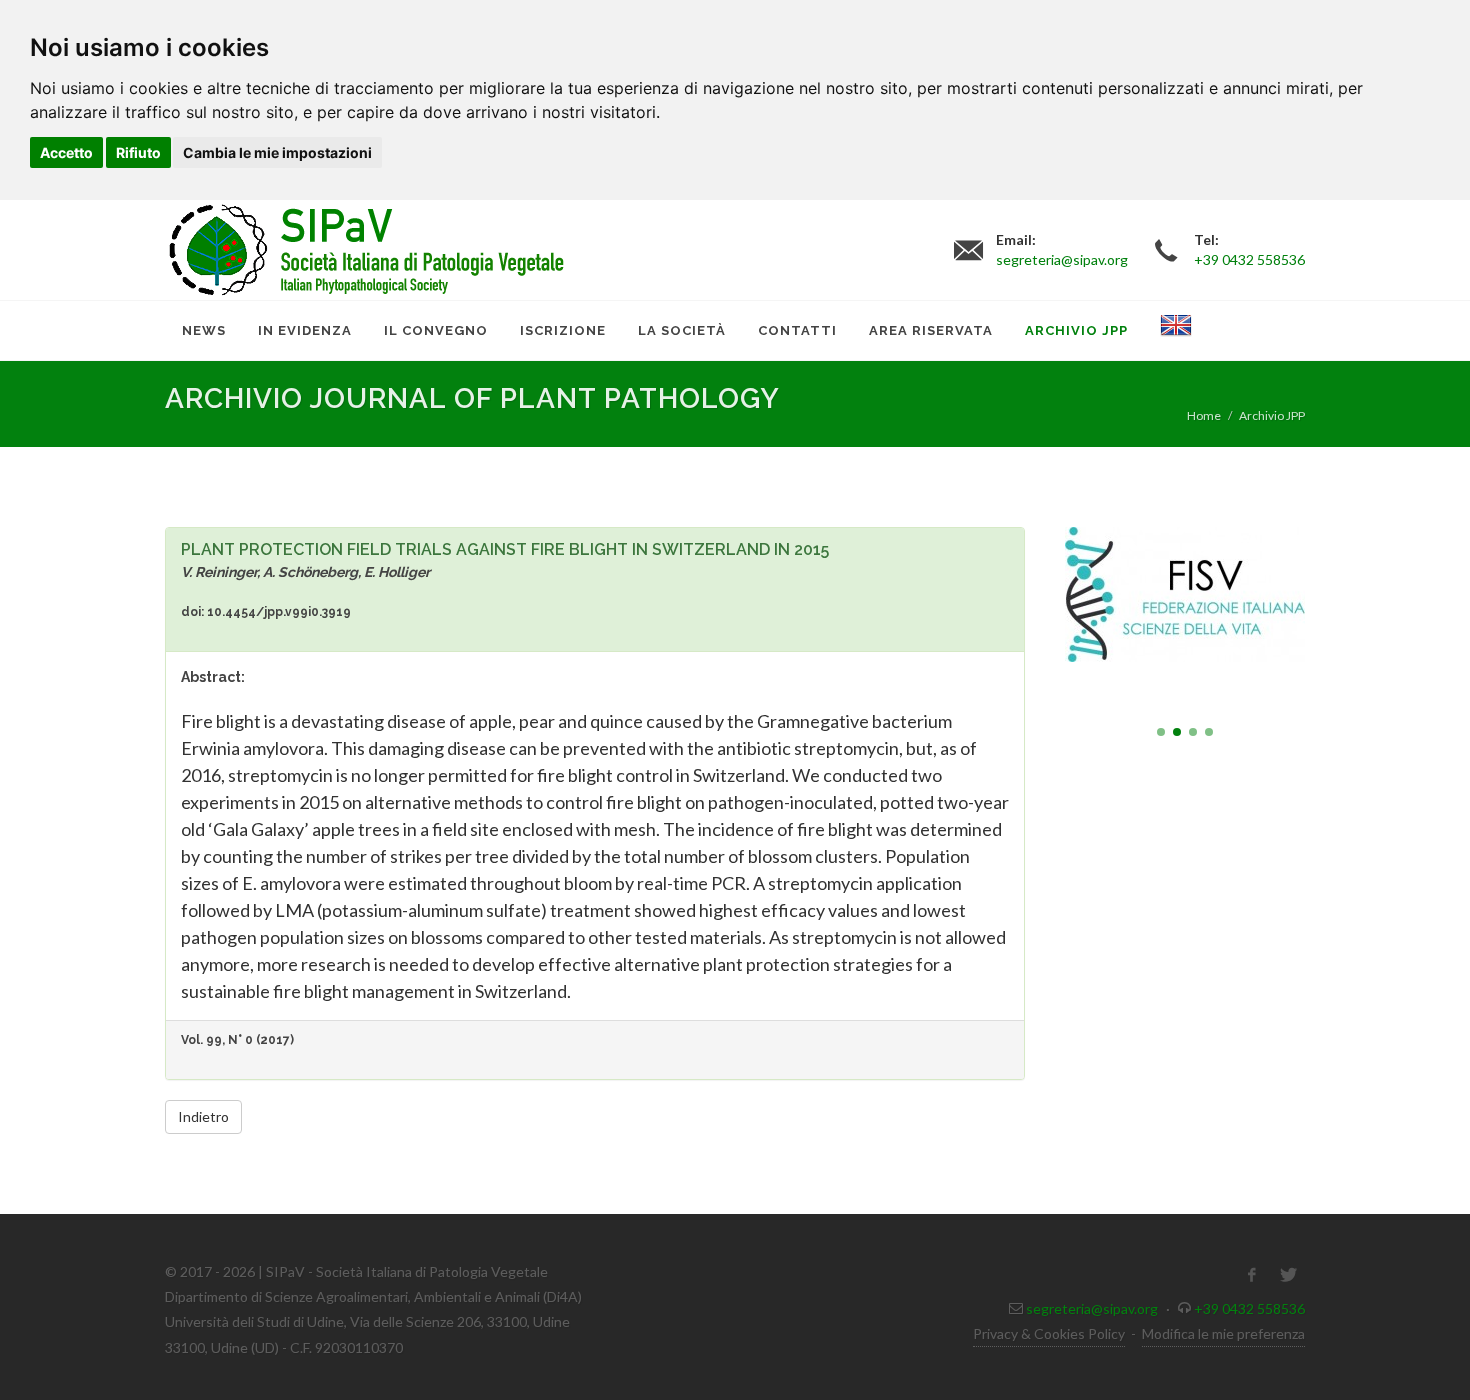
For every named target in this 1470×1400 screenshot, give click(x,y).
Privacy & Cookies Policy (1049, 1333)
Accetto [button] (66, 152)
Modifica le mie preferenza (1223, 1333)
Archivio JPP (1272, 415)
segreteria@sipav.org (1092, 1308)
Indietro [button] (203, 1116)
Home (1204, 415)
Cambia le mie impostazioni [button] (277, 152)
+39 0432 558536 (1249, 1308)
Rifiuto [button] (138, 152)
